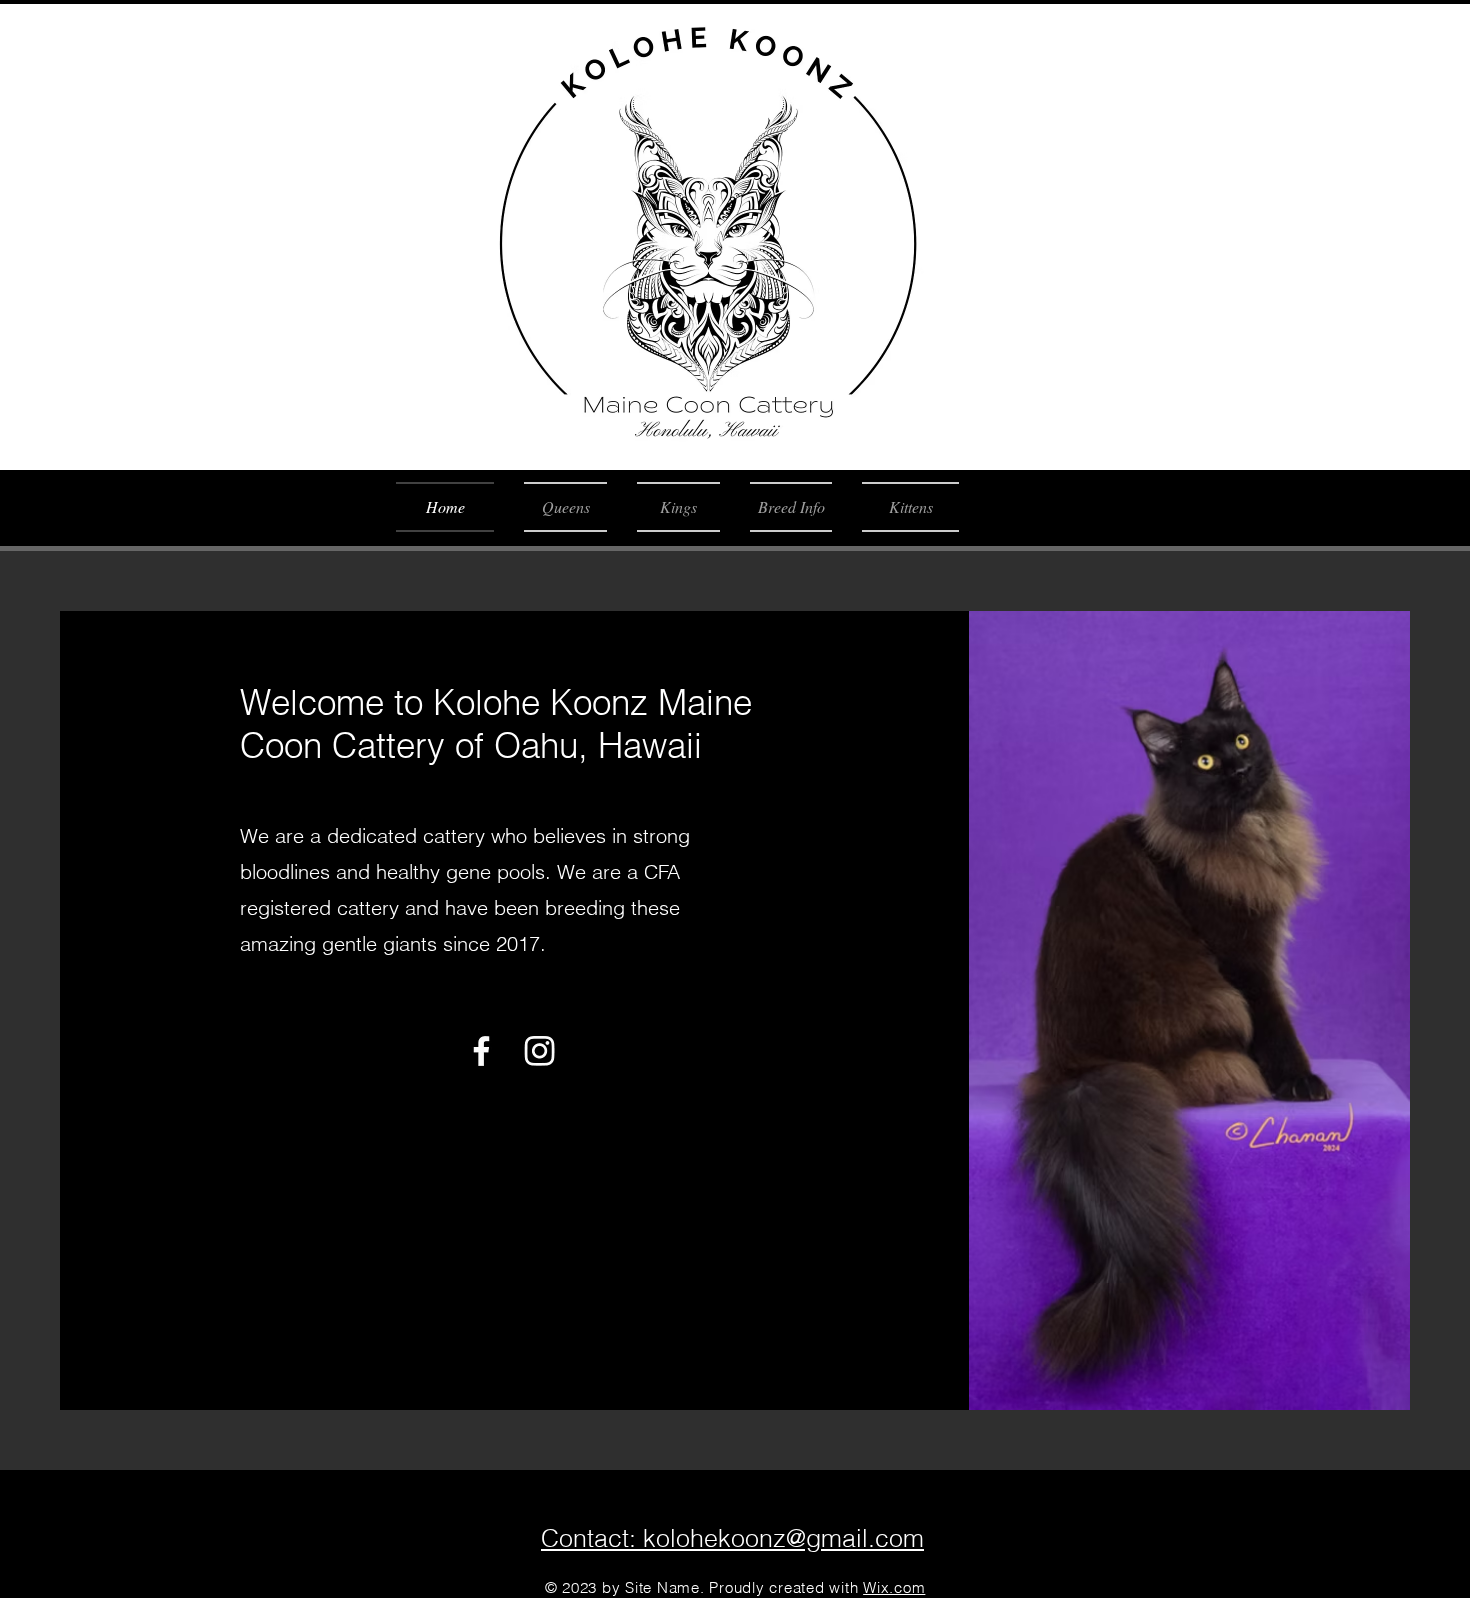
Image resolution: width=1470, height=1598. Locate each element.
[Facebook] (481, 1050)
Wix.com (894, 1587)
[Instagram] (539, 1050)
